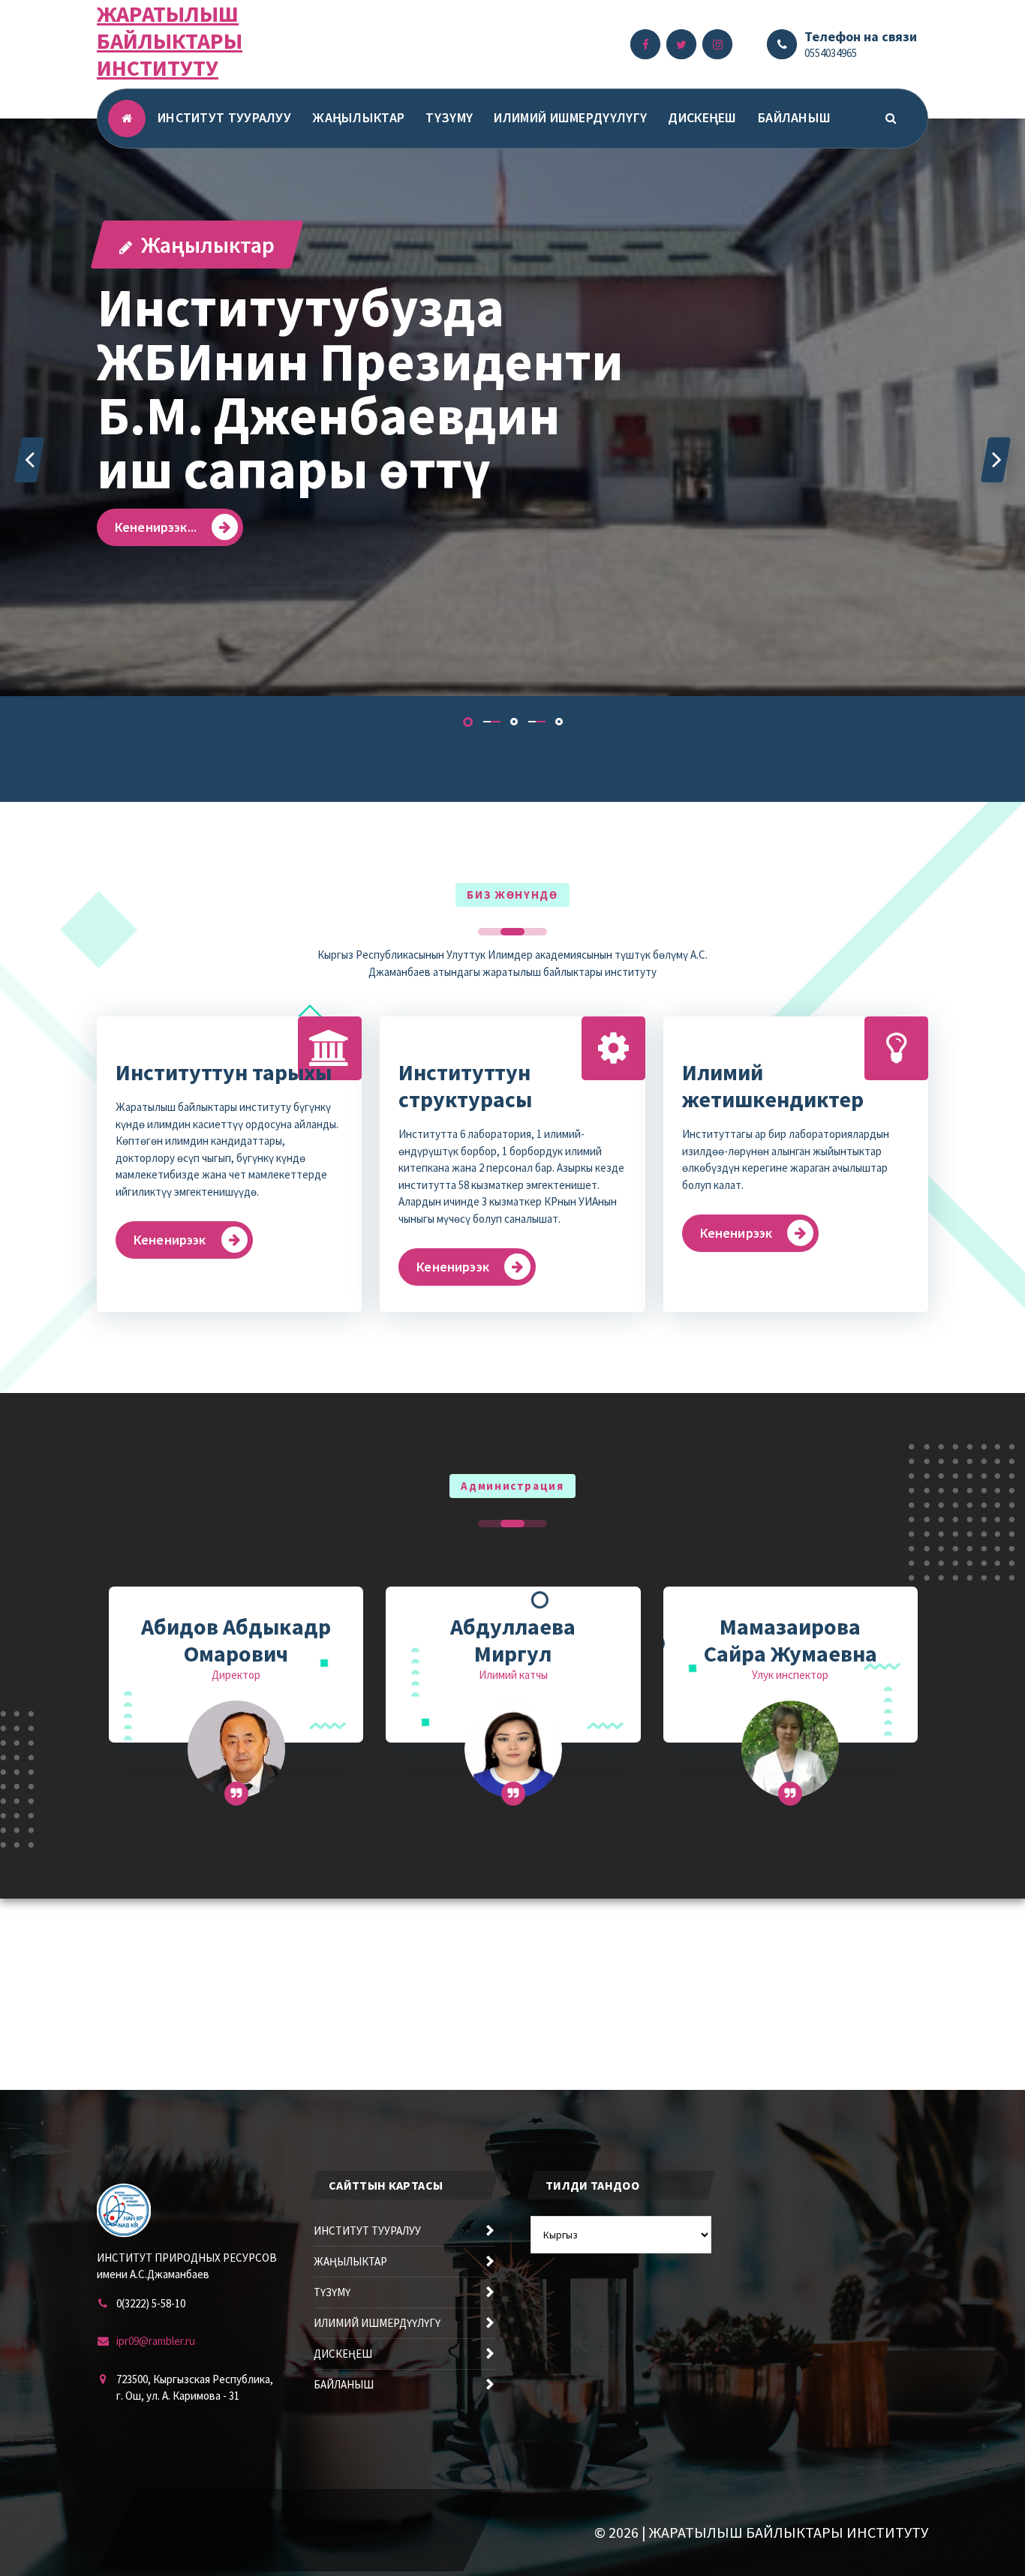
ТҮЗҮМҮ (449, 117)
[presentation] (29, 460)
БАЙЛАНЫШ (794, 117)
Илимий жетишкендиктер (773, 1085)
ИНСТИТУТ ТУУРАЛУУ (224, 117)
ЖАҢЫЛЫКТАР (358, 117)
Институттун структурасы (465, 1085)
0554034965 (831, 53)
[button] (468, 722)
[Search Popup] (891, 119)
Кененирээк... (156, 527)
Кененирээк (170, 1240)
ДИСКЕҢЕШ (702, 117)
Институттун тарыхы (224, 1072)
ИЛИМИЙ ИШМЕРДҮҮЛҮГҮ (570, 117)
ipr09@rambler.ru (156, 2341)
